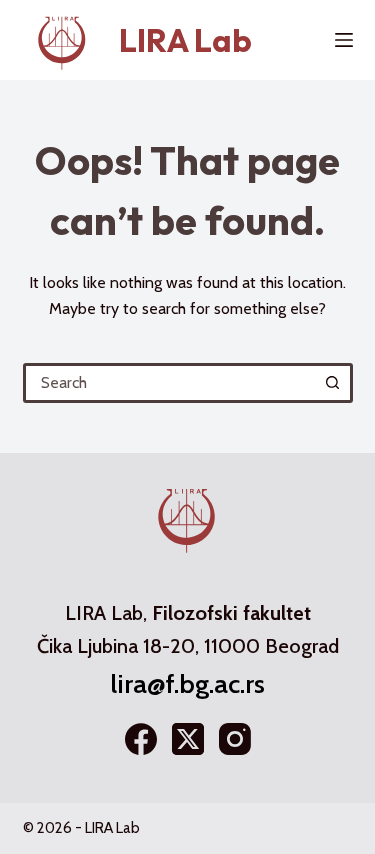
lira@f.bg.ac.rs (187, 684)
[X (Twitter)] (188, 739)
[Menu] (344, 40)
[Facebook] (141, 739)
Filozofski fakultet (231, 613)
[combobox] (171, 383)
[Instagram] (235, 739)
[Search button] (333, 383)
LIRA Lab (185, 40)
